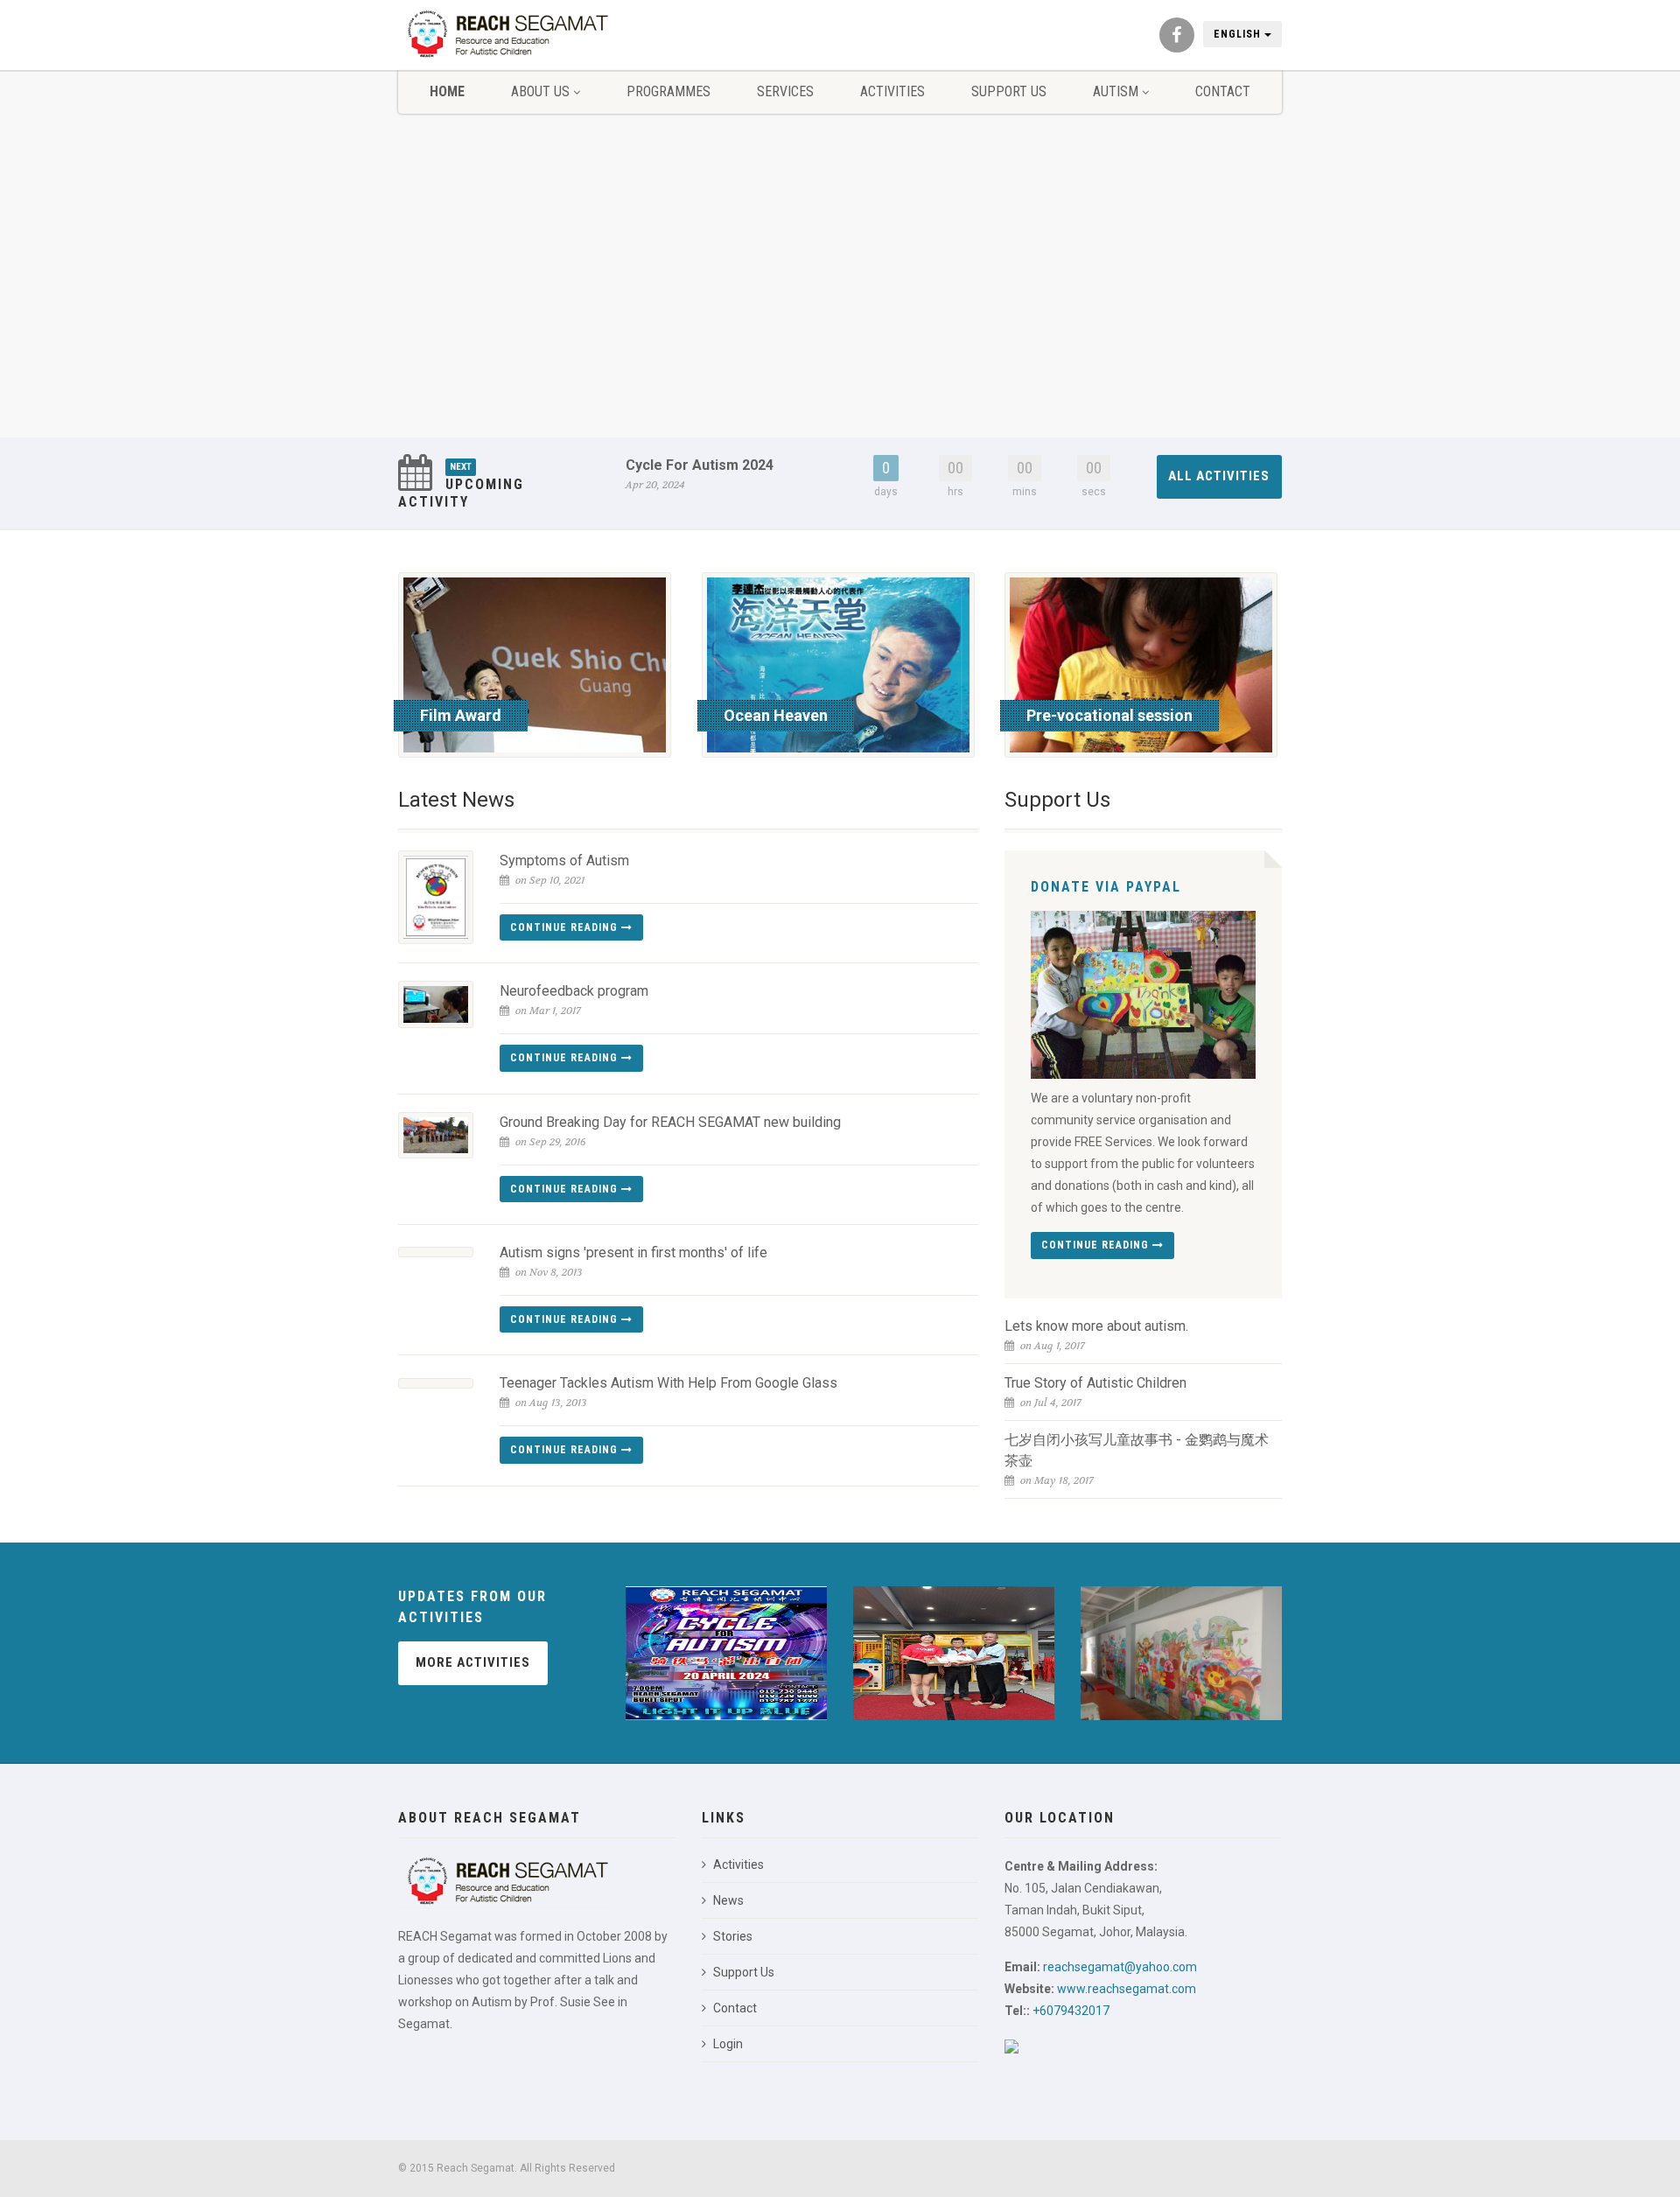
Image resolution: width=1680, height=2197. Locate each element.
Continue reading (566, 927)
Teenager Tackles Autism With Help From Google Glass (668, 1383)
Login (728, 2044)
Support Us (1009, 91)
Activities (892, 91)
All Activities (1219, 476)
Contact (1223, 91)
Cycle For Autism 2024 (700, 465)
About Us (540, 91)
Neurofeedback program (574, 991)
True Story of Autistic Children (1095, 1383)
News (728, 1900)
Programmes (668, 91)
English (1239, 34)
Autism (1116, 91)
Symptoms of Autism (564, 861)
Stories (733, 1936)
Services (785, 91)
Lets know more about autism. (1096, 1326)
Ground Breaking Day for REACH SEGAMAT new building (670, 1122)
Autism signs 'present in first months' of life (633, 1252)
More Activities (473, 1662)
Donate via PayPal (1106, 887)
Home (447, 91)
